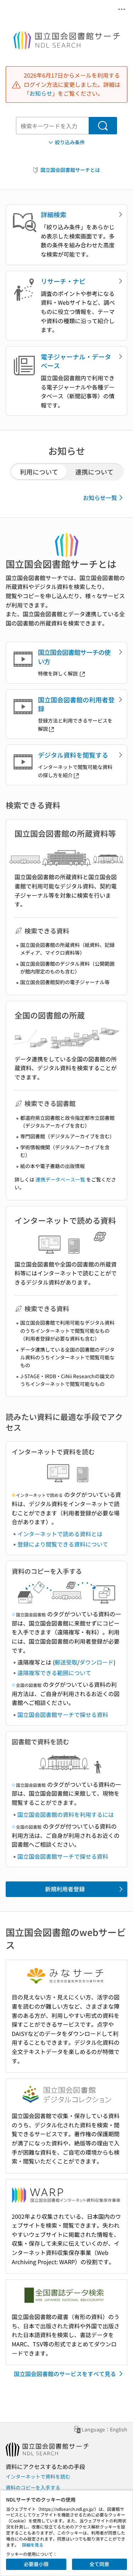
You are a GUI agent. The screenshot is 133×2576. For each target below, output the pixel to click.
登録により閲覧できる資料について (63, 1544)
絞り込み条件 (70, 142)
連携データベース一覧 (60, 1179)
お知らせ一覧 (100, 498)
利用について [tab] (39, 472)
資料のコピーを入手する (33, 2487)
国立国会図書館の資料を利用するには (66, 1814)
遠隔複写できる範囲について (54, 1673)
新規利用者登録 (65, 1889)
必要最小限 (36, 2564)
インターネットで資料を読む (38, 2476)
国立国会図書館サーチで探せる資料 (63, 1714)
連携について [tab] (94, 472)
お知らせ (41, 93)
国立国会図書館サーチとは (70, 170)
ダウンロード (96, 1662)
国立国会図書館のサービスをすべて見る (65, 2374)
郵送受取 (66, 1662)
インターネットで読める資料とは (60, 1534)
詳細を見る (33, 2545)
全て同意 (99, 2564)
